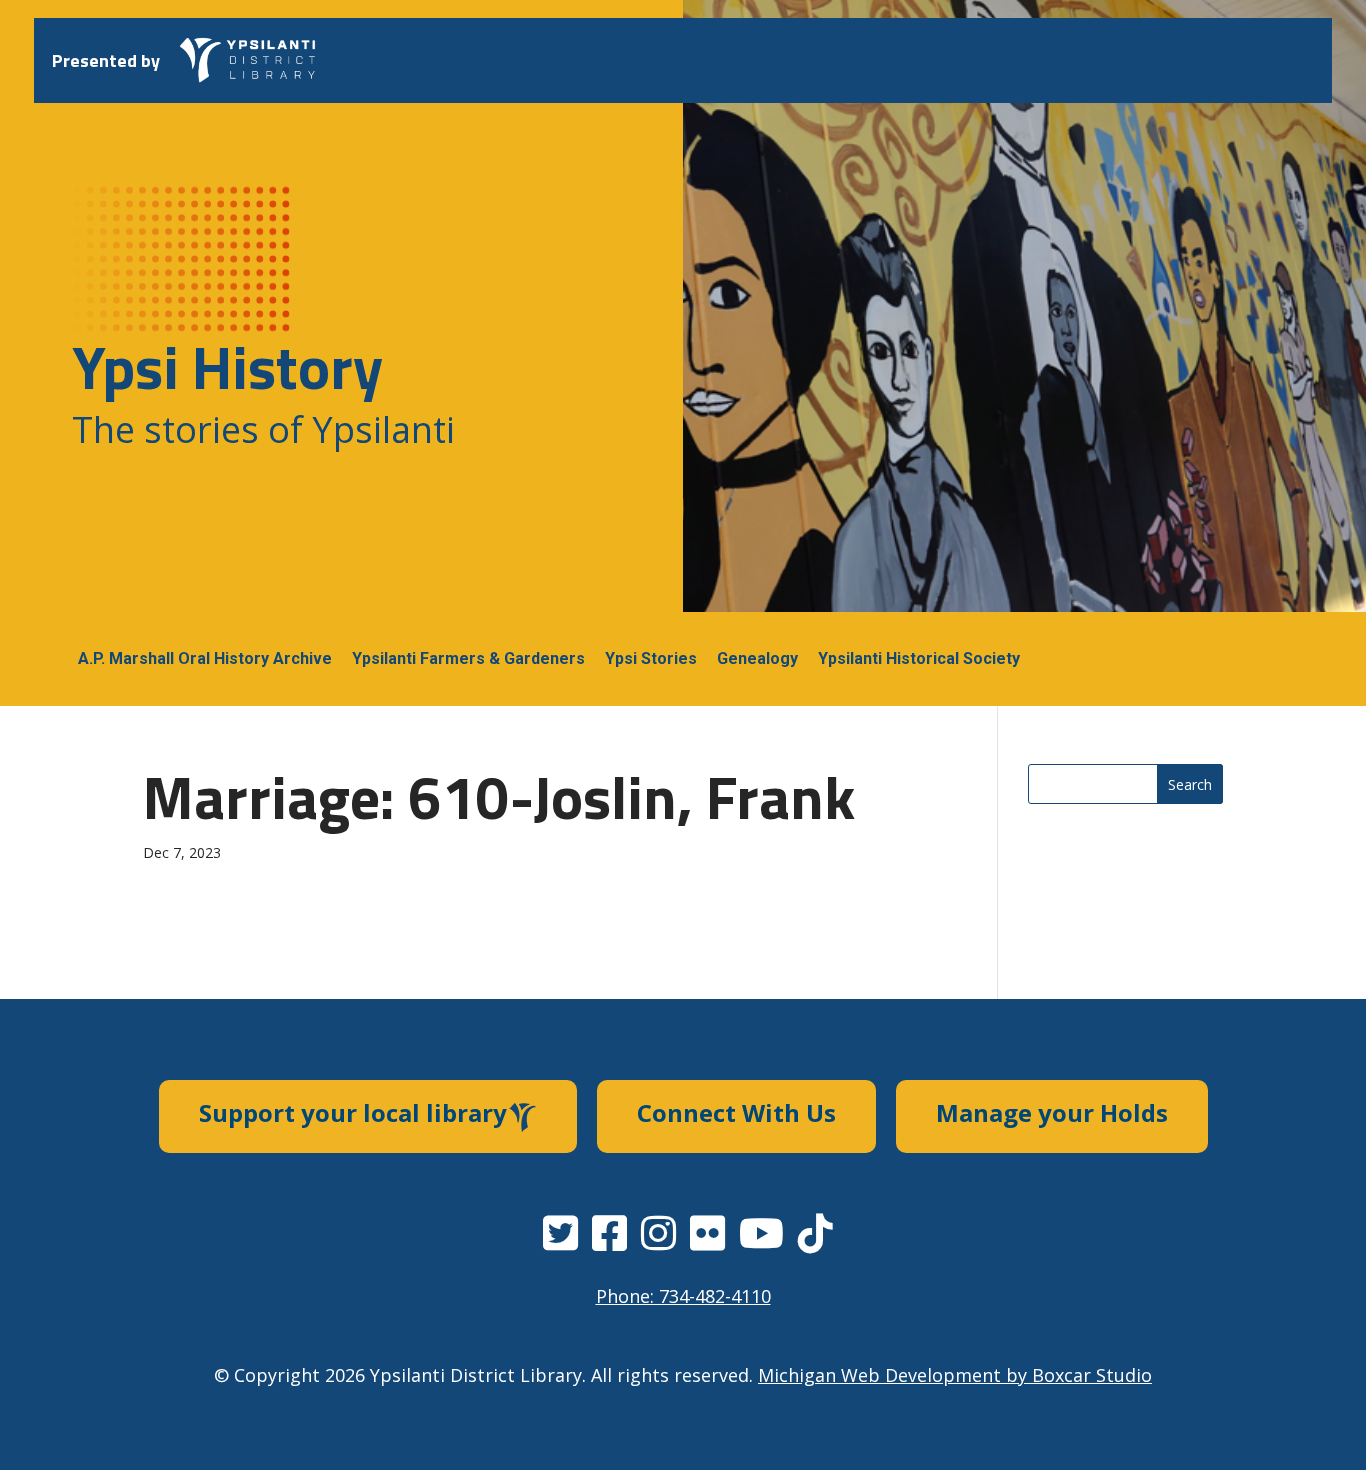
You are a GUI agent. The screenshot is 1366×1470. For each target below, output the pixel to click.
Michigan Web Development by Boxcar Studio (955, 1375)
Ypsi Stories (651, 658)
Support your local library (353, 1112)
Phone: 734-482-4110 (683, 1296)
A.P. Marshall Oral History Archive (205, 658)
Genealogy (757, 658)
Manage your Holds (1052, 1112)
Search (1190, 784)
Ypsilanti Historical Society (919, 658)
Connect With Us (736, 1112)
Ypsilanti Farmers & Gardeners (468, 658)
